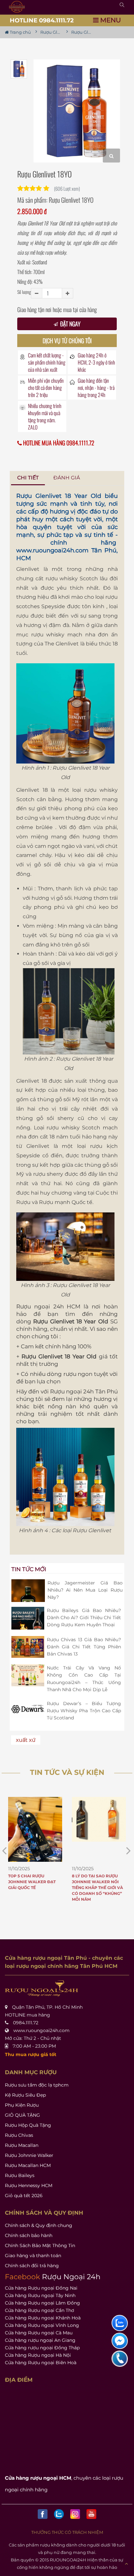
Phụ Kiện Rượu (22, 2105)
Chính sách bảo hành (29, 2235)
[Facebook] (43, 2514)
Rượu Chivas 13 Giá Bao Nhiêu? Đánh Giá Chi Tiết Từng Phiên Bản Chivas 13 (84, 1647)
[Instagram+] (75, 2514)
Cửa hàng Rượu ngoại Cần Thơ (40, 2310)
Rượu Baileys (20, 2175)
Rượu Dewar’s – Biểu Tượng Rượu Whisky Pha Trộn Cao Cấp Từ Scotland (84, 1711)
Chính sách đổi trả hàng (32, 2266)
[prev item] (128, 1851)
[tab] (28, 478)
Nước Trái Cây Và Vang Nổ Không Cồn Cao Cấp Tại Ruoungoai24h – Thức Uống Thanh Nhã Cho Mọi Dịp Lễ (84, 1679)
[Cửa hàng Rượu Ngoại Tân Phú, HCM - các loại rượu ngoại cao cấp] (17, 7)
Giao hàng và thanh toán (33, 2256)
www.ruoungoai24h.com (52, 550)
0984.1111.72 (26, 2023)
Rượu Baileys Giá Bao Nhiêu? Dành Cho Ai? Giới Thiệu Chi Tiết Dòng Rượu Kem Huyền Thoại (84, 1618)
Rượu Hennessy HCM (29, 2185)
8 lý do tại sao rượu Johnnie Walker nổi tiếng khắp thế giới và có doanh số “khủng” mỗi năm (97, 1888)
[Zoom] (111, 156)
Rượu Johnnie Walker (29, 2155)
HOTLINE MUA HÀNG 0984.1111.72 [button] (58, 443)
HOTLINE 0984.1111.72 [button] (42, 20)
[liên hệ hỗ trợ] (120, 2323)
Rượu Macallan (22, 2145)
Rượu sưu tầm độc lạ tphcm (37, 2085)
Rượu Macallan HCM (28, 2165)
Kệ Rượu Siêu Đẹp (25, 2095)
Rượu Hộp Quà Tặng (28, 2125)
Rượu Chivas (19, 2135)
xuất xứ (26, 1740)
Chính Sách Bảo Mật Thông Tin (40, 2245)
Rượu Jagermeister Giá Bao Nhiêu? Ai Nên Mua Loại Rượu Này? (85, 1590)
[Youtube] (91, 2514)
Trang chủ (20, 32)
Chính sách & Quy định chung (39, 2225)
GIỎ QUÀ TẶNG (22, 2115)
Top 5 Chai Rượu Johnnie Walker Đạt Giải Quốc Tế (32, 1882)
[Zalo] (59, 2514)
